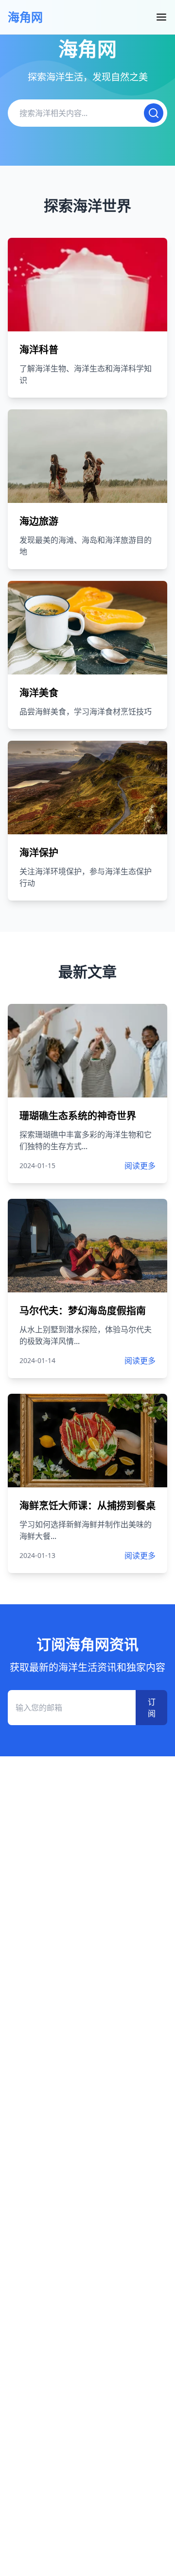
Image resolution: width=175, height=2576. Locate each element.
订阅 (152, 1708)
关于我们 (23, 20)
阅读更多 (140, 1166)
